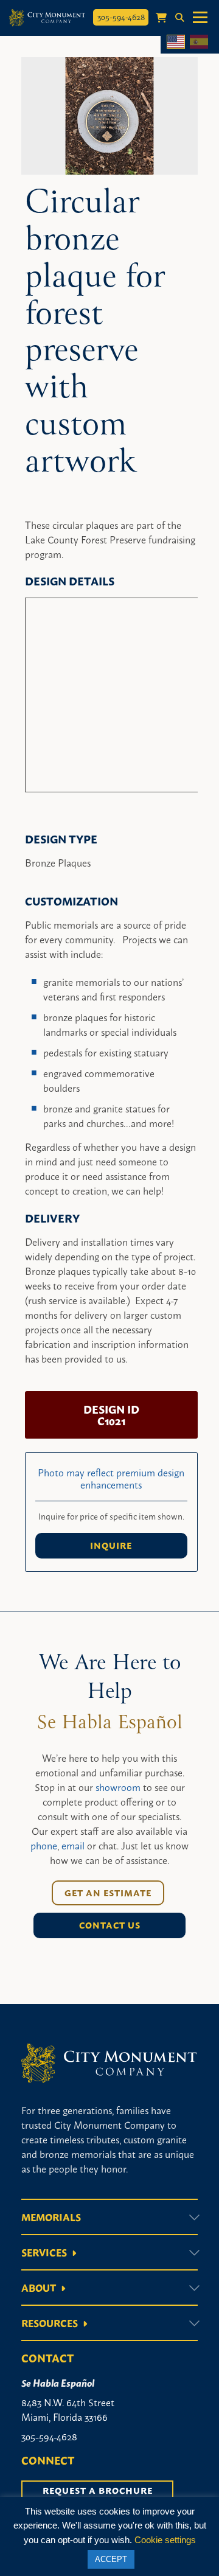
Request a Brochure (98, 2490)
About (39, 2288)
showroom (118, 1787)
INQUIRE (111, 1545)
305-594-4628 (121, 16)
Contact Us (110, 1925)
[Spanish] (199, 42)
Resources (50, 2323)
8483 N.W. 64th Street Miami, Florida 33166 (68, 2409)
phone (44, 1845)
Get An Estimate (108, 1893)
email (73, 1845)
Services (44, 2252)
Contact (47, 2358)
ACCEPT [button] (111, 2559)
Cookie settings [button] (165, 2540)
